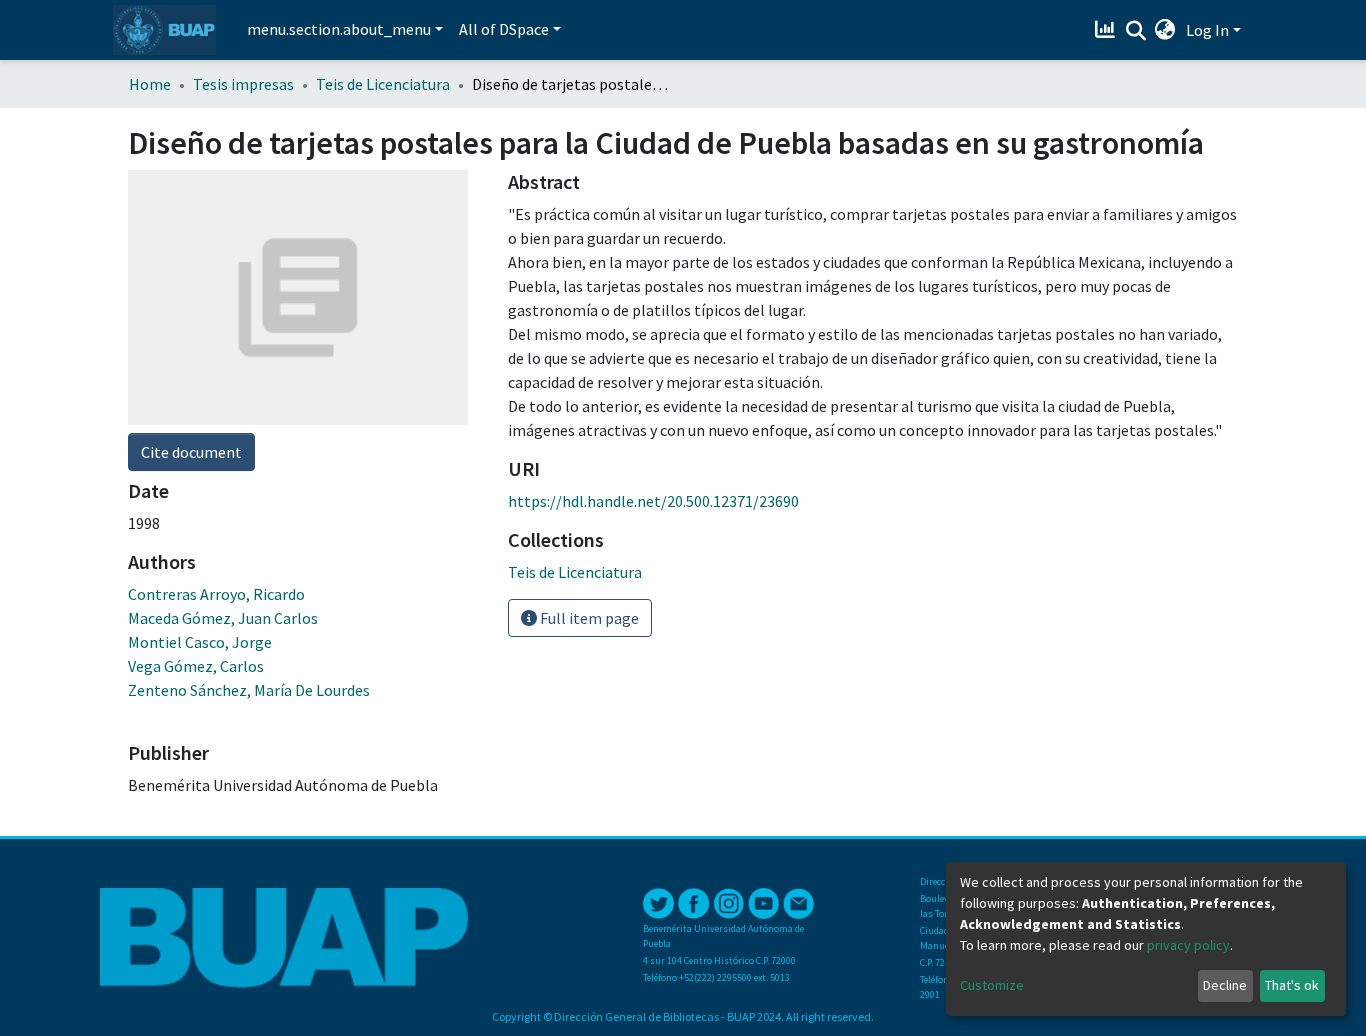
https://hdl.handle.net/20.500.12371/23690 (653, 501)
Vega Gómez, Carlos (196, 666)
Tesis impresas (243, 84)
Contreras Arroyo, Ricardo (216, 594)
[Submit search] (1135, 31)
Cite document (191, 452)
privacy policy (1188, 945)
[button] (1165, 30)
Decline (1225, 985)
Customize (992, 985)
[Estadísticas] (1107, 30)
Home (150, 84)
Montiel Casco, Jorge (200, 642)
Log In (1207, 30)
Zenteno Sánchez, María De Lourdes (249, 690)
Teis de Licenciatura (383, 84)
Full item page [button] (588, 618)
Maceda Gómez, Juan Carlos (223, 618)
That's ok (1292, 985)
